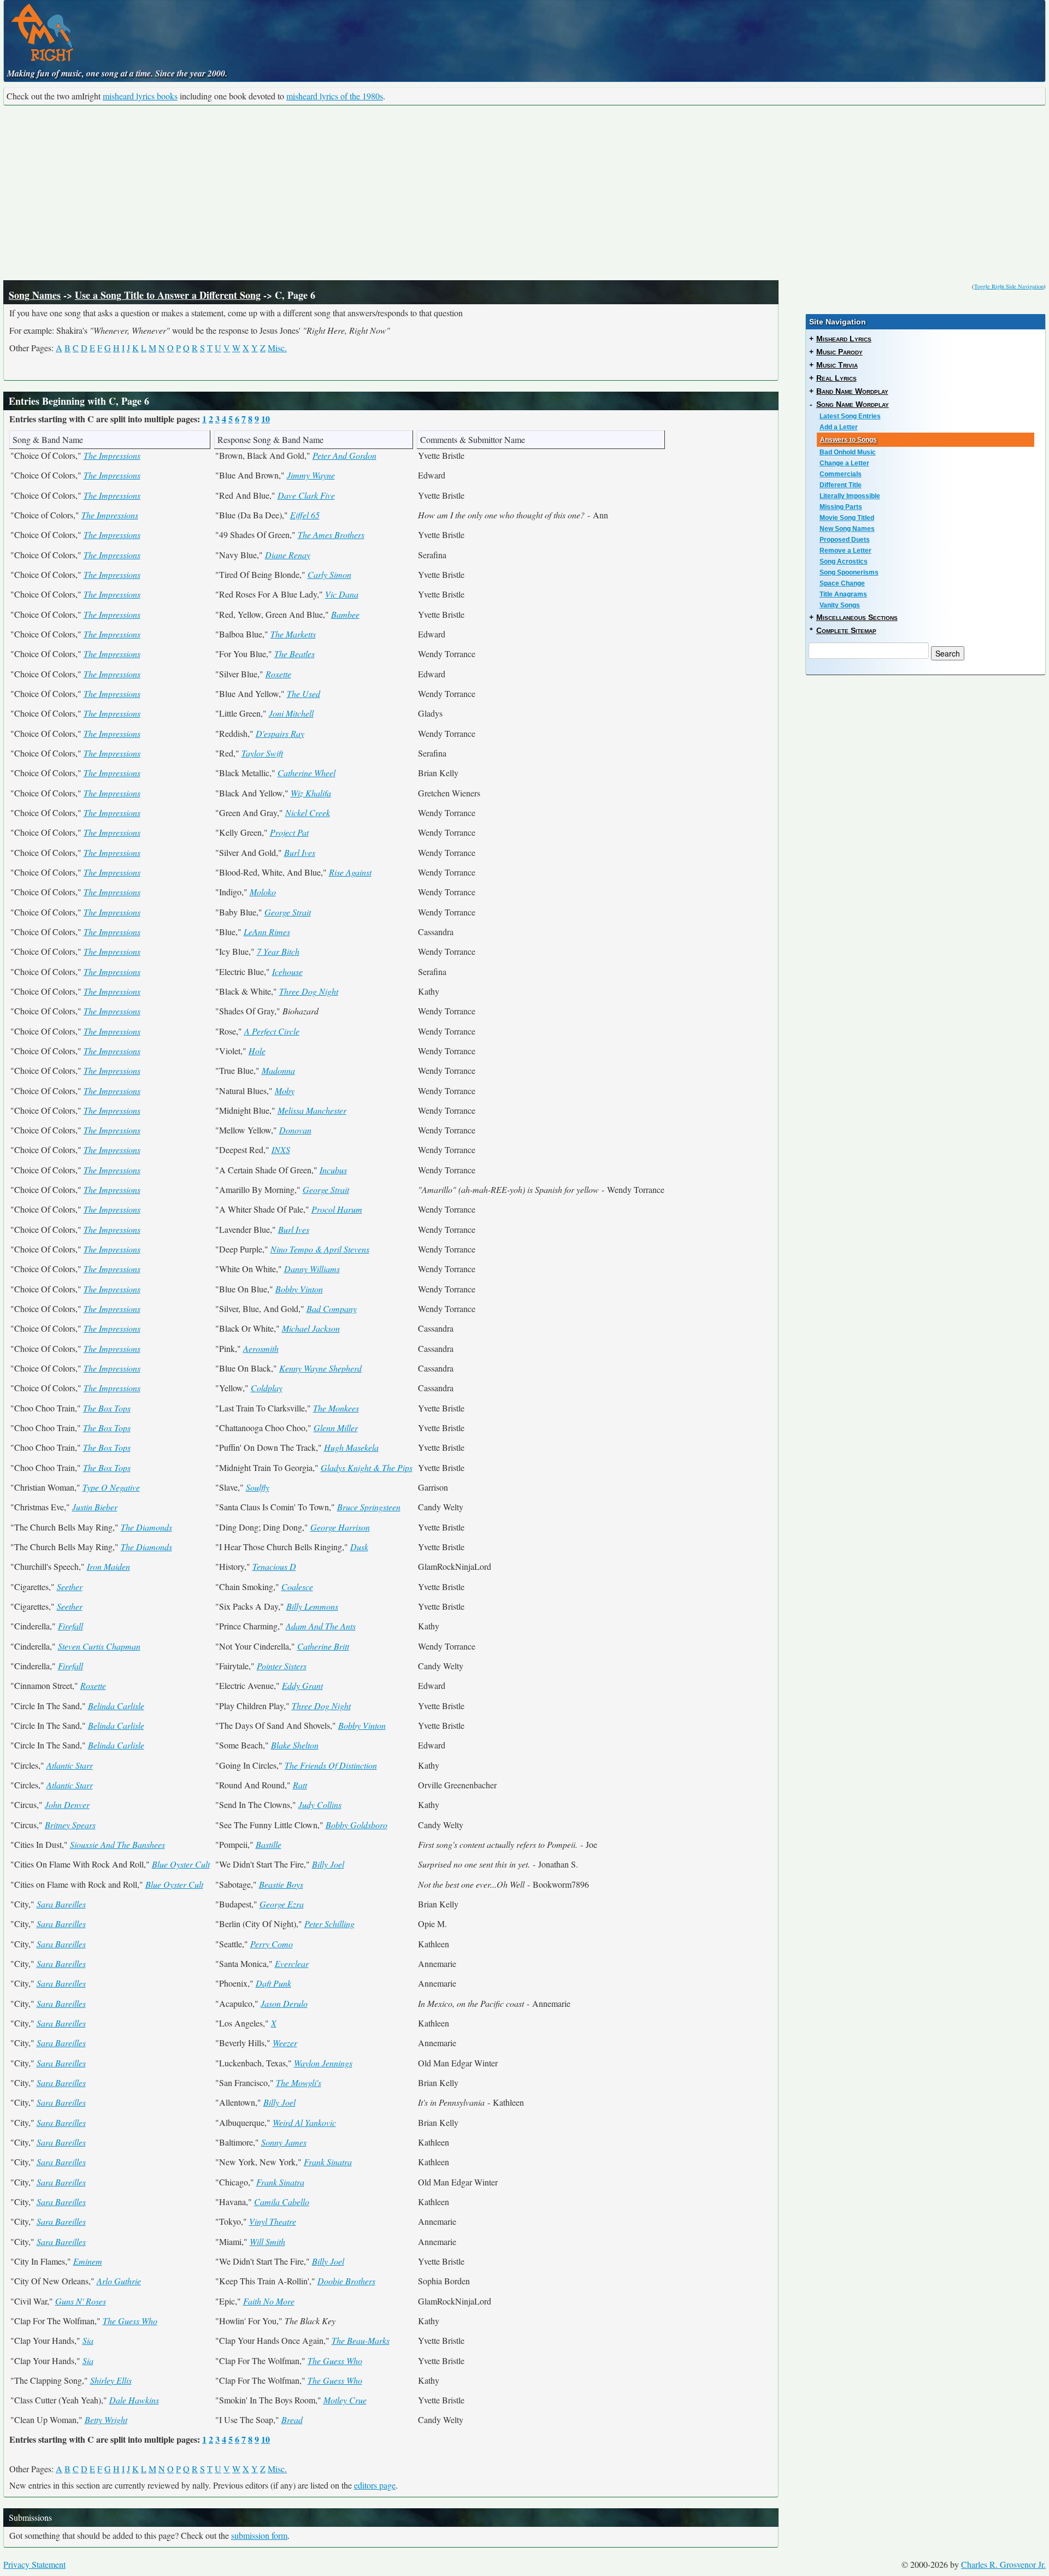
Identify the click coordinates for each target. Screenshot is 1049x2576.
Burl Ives (300, 852)
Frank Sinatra (328, 2162)
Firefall (70, 1626)
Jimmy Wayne (311, 475)
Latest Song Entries (850, 416)
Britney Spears (70, 1825)
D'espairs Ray (280, 733)
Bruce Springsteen (369, 1507)
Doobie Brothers (346, 2281)
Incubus (333, 1170)
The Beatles (294, 654)
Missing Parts (841, 507)
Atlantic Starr (70, 1765)
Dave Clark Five (306, 495)
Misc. (277, 348)
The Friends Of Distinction (331, 1765)
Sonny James (284, 2142)
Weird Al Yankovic (304, 2122)
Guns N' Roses (81, 2301)
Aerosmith (261, 1348)
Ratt (300, 1785)
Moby (285, 1091)
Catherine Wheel (307, 773)
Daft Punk (273, 1983)
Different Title (841, 485)
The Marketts (293, 634)
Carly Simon (329, 574)
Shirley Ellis (111, 2380)
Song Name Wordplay (853, 404)
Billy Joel (328, 1864)
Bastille (269, 1844)
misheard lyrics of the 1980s (335, 96)
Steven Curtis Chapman (99, 1646)
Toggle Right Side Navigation (1009, 286)
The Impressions (112, 455)
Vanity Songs (840, 605)
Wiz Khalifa (311, 793)
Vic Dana (342, 594)
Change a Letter (844, 463)
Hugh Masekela (351, 1447)
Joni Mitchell (291, 713)
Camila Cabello (282, 2202)
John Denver (67, 1804)
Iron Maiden (108, 1566)
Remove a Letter (845, 551)
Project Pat (289, 832)
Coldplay (267, 1388)
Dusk (359, 1547)
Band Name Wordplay (852, 391)
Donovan (295, 1130)
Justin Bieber (95, 1507)
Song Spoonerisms (849, 572)
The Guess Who (130, 2321)
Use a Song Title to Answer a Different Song (168, 295)
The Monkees (336, 1408)
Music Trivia (837, 365)
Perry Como (272, 1944)
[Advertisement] (524, 193)
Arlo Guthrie (119, 2281)
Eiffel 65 (305, 515)
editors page (375, 2485)
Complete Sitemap (846, 630)
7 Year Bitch (278, 951)
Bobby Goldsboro (356, 1825)
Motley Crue (345, 2400)
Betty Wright (106, 2420)
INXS (281, 1150)
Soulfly (258, 1487)
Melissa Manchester (312, 1110)
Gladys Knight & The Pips (367, 1467)
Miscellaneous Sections (857, 617)
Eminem (88, 2261)
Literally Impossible (850, 496)
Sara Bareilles (61, 1904)
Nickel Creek (308, 813)
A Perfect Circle (272, 1031)
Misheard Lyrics (844, 339)
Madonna (278, 1070)
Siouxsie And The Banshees (117, 1844)
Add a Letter (839, 427)
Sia (88, 2340)
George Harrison (340, 1527)
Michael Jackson (311, 1328)
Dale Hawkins (134, 2400)
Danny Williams (312, 1269)
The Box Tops (107, 1408)
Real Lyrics (836, 378)
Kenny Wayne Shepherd (320, 1368)
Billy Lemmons (312, 1606)
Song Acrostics (844, 562)
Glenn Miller (336, 1428)
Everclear (292, 1963)
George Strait (288, 912)
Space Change (842, 583)
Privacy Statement (34, 2564)
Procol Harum (337, 1209)
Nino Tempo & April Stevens (320, 1249)
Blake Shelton (295, 1745)
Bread (292, 2420)
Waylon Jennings (323, 2063)
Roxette (278, 674)
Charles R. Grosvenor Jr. (1003, 2564)
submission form (259, 2535)
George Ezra (282, 1904)
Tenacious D (274, 1566)
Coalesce (297, 1587)
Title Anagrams (843, 594)
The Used (303, 693)
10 (266, 419)
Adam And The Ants (321, 1626)
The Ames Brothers (331, 534)
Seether (70, 1587)
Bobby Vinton (299, 1289)
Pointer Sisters (282, 1666)
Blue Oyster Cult (181, 1864)
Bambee (345, 614)
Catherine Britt (323, 1646)
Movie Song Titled (847, 518)
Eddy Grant (302, 1685)
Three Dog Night (309, 991)
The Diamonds (146, 1527)
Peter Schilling (329, 1924)
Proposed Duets (845, 540)
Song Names (35, 295)
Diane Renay (288, 555)
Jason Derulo (284, 2003)
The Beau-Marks (361, 2340)
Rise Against (350, 872)
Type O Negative (111, 1487)
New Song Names (847, 529)
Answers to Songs (848, 440)
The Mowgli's (299, 2082)
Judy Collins (320, 1804)
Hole (257, 1051)
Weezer (285, 2043)
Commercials (841, 474)
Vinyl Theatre (273, 2221)
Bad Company (332, 1308)
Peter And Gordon (344, 455)
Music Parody (839, 352)
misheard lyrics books (140, 96)
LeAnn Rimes (267, 932)
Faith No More (269, 2301)
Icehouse (287, 971)
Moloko (263, 892)
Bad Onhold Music (848, 452)
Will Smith (267, 2241)
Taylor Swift (262, 753)
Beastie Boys (281, 1884)
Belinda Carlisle (116, 1706)
